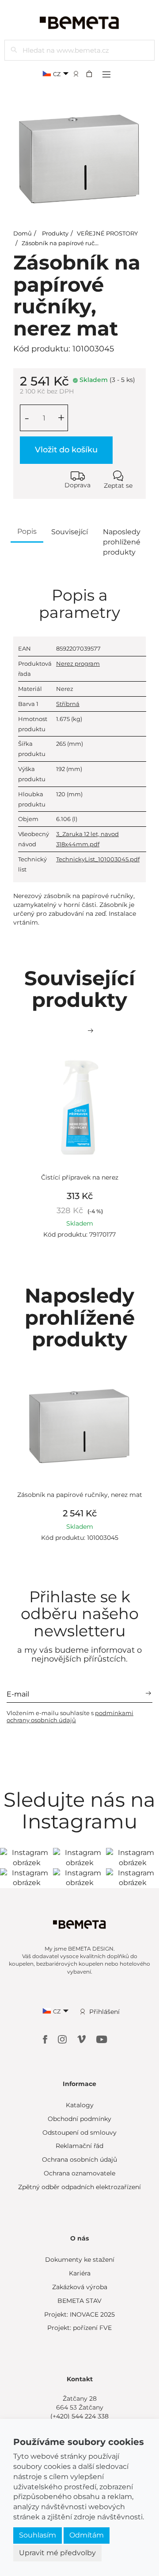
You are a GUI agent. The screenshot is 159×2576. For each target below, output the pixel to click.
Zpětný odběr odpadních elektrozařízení (79, 2187)
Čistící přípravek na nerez (80, 1177)
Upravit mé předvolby (57, 2553)
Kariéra (80, 2273)
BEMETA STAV (79, 2301)
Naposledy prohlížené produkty (122, 542)
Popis (27, 531)
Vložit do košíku (66, 450)
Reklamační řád (79, 2146)
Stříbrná (68, 704)
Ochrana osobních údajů (79, 2160)
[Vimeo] (82, 2039)
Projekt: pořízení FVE (79, 2328)
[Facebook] (46, 2039)
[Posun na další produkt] (91, 1031)
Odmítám (87, 2535)
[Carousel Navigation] (79, 1031)
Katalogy (80, 2105)
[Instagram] (63, 2039)
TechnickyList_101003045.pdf (98, 859)
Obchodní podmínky (79, 2119)
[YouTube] (102, 2039)
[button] (92, 73)
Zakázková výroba (80, 2287)
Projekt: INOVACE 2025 (79, 2314)
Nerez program (78, 663)
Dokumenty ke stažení (80, 2260)
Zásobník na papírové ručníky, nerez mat (80, 243)
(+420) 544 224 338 (79, 2416)
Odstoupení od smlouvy (79, 2133)
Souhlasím (38, 2535)
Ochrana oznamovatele (79, 2173)
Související (70, 532)
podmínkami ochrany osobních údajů (70, 1716)
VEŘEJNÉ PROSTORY (107, 233)
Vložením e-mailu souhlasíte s (70, 1716)
